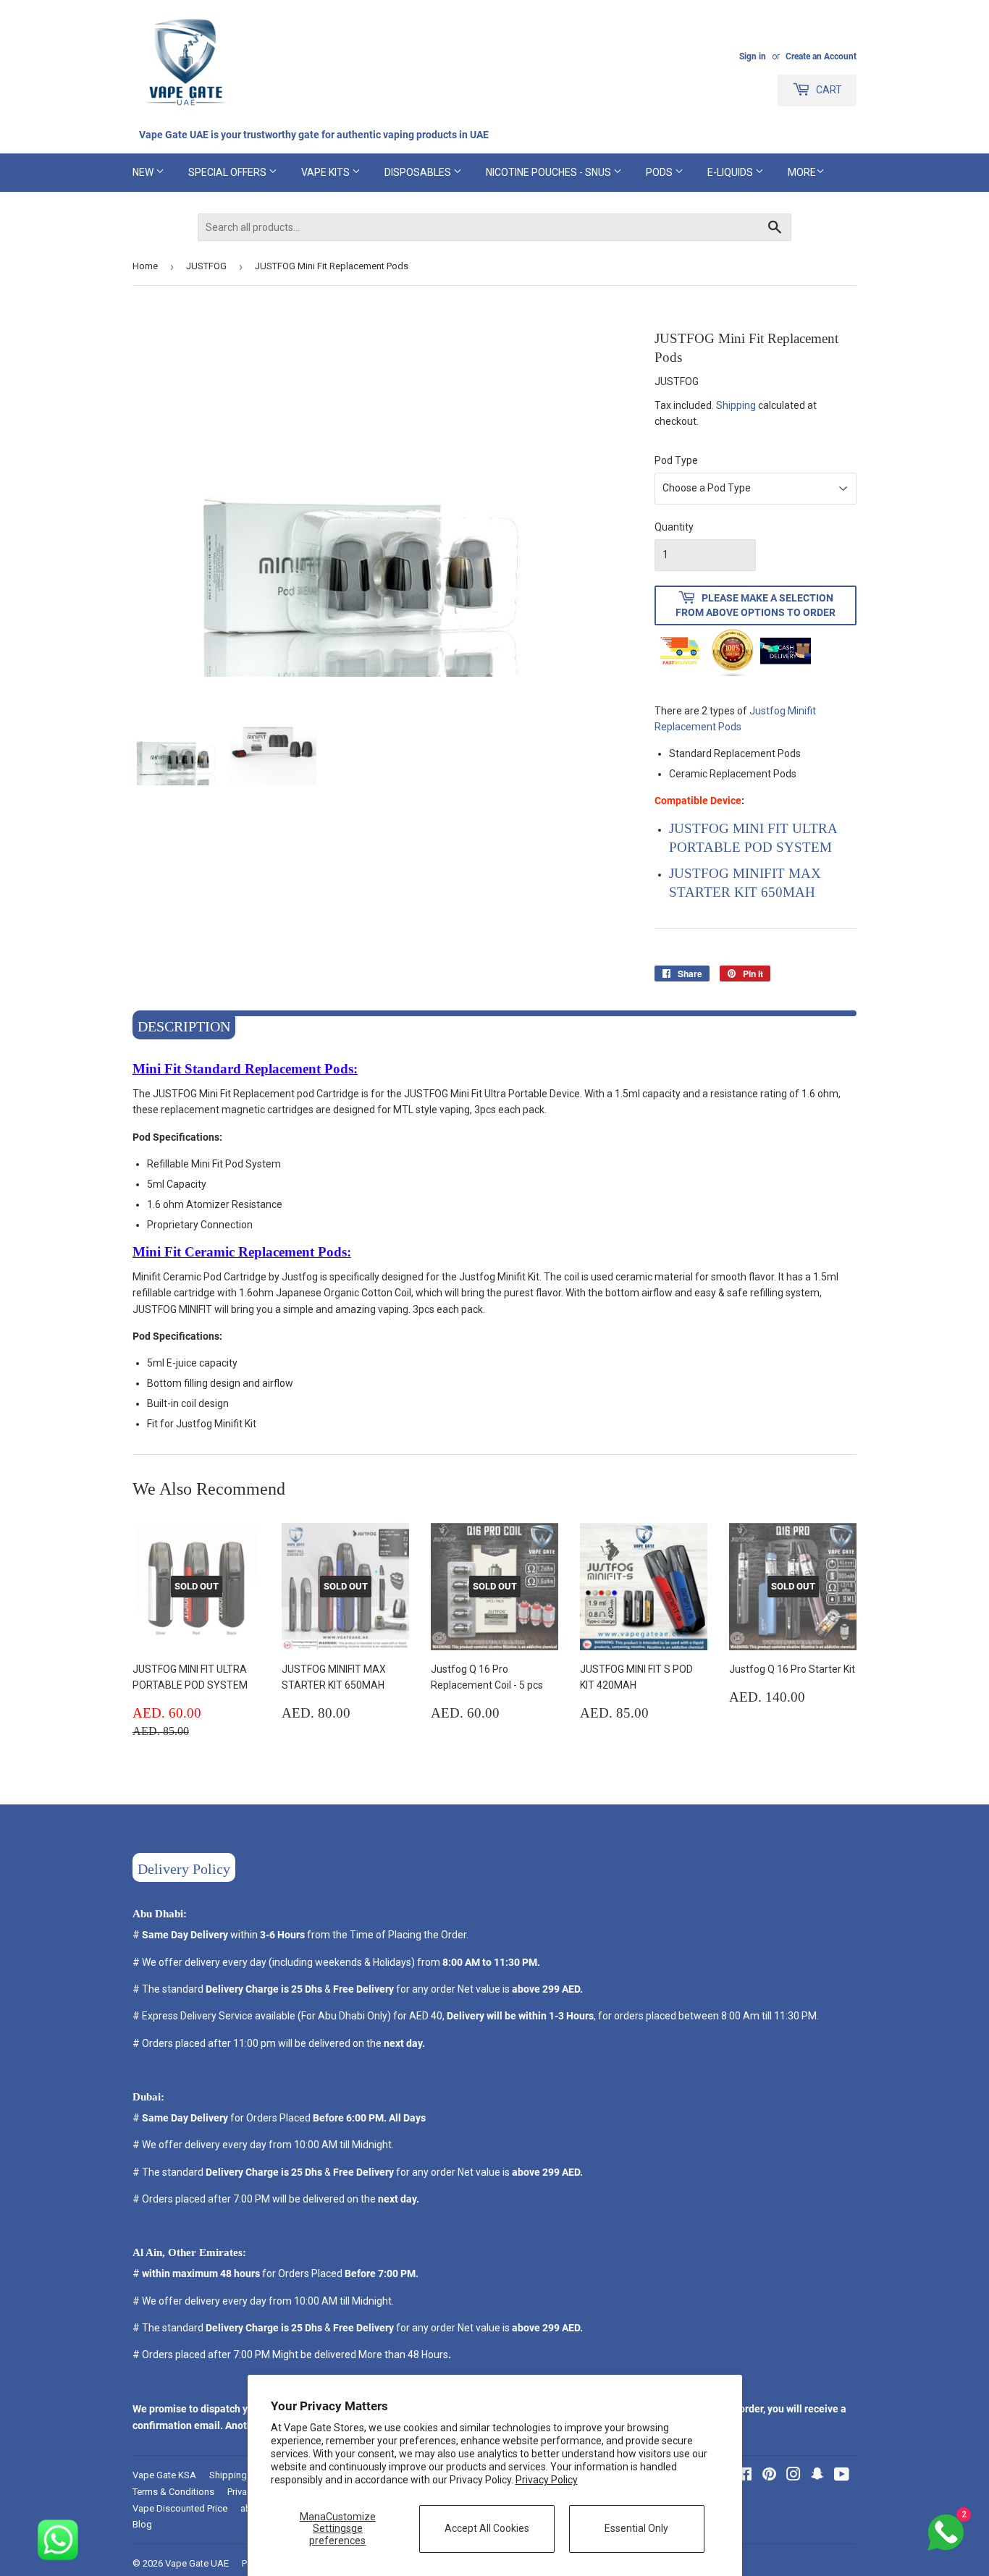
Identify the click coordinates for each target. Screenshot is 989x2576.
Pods (660, 172)
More (802, 172)
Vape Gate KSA (164, 2475)
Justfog (767, 711)
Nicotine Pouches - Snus (550, 172)
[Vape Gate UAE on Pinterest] (769, 2476)
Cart (828, 90)
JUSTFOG (206, 266)
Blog (142, 2524)
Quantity (674, 527)
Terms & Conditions (173, 2492)
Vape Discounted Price (180, 2508)
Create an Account (821, 56)
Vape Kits (327, 172)
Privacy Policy (547, 2480)
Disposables (419, 172)
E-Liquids (731, 172)
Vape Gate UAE (197, 2563)
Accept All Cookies (487, 2528)
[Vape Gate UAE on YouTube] (842, 2476)
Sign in (753, 56)
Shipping (736, 405)
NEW (144, 172)
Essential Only (636, 2528)
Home (145, 266)
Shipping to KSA (244, 2475)
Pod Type (676, 460)
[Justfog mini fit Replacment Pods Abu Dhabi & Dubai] (787, 711)
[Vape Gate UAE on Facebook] (745, 2476)
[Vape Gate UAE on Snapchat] (817, 2476)
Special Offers (228, 172)
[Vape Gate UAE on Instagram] (794, 2476)
